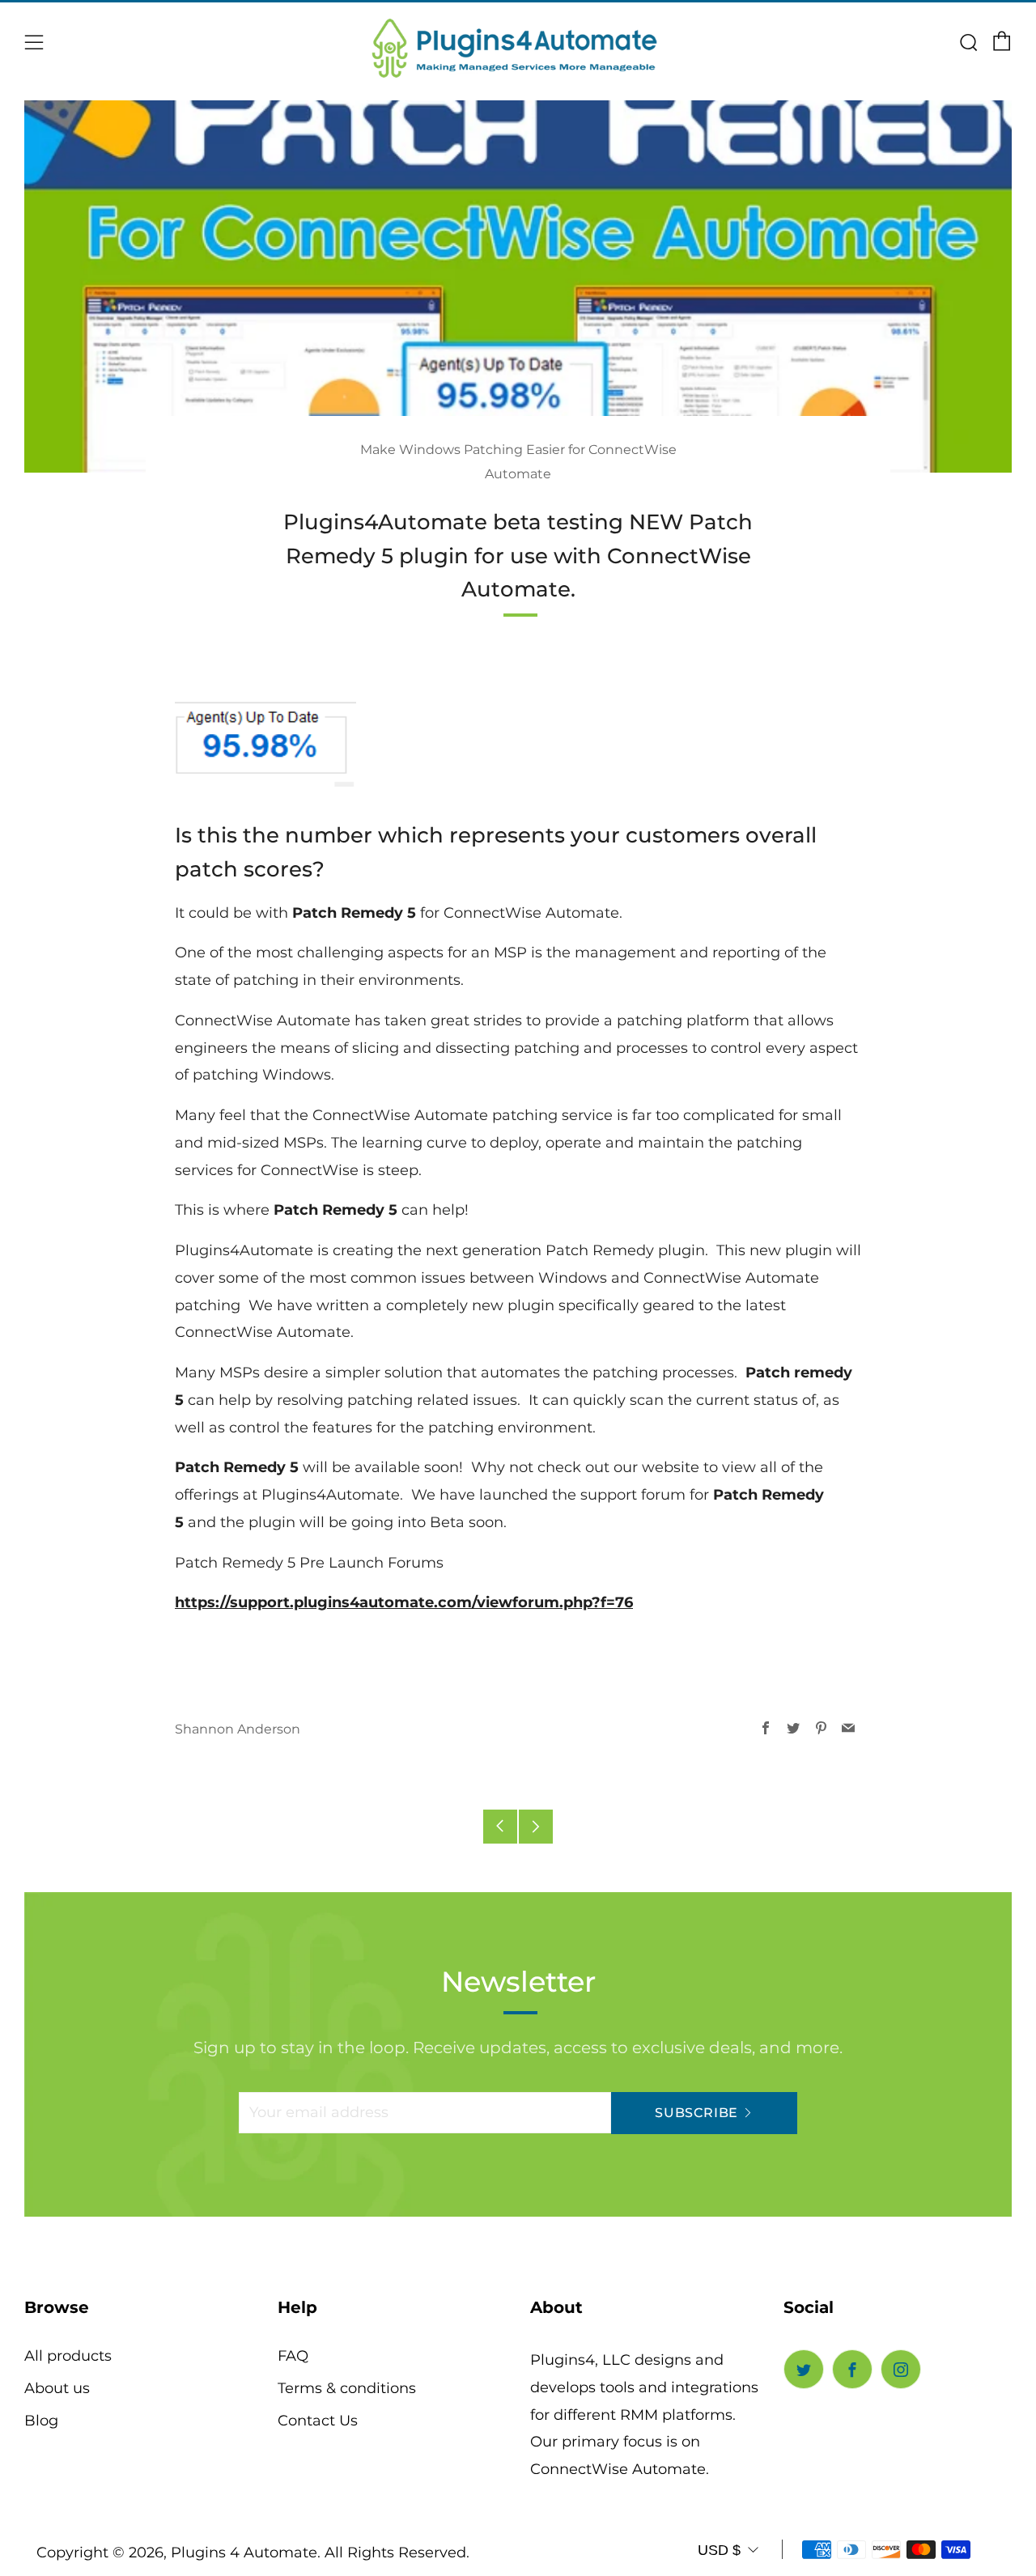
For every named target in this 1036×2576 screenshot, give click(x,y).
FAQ (293, 2356)
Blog (41, 2421)
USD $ (719, 2550)
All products (68, 2356)
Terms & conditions (347, 2388)
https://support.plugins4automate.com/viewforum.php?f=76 (404, 1602)
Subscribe (696, 2113)
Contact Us (318, 2421)
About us (57, 2388)
